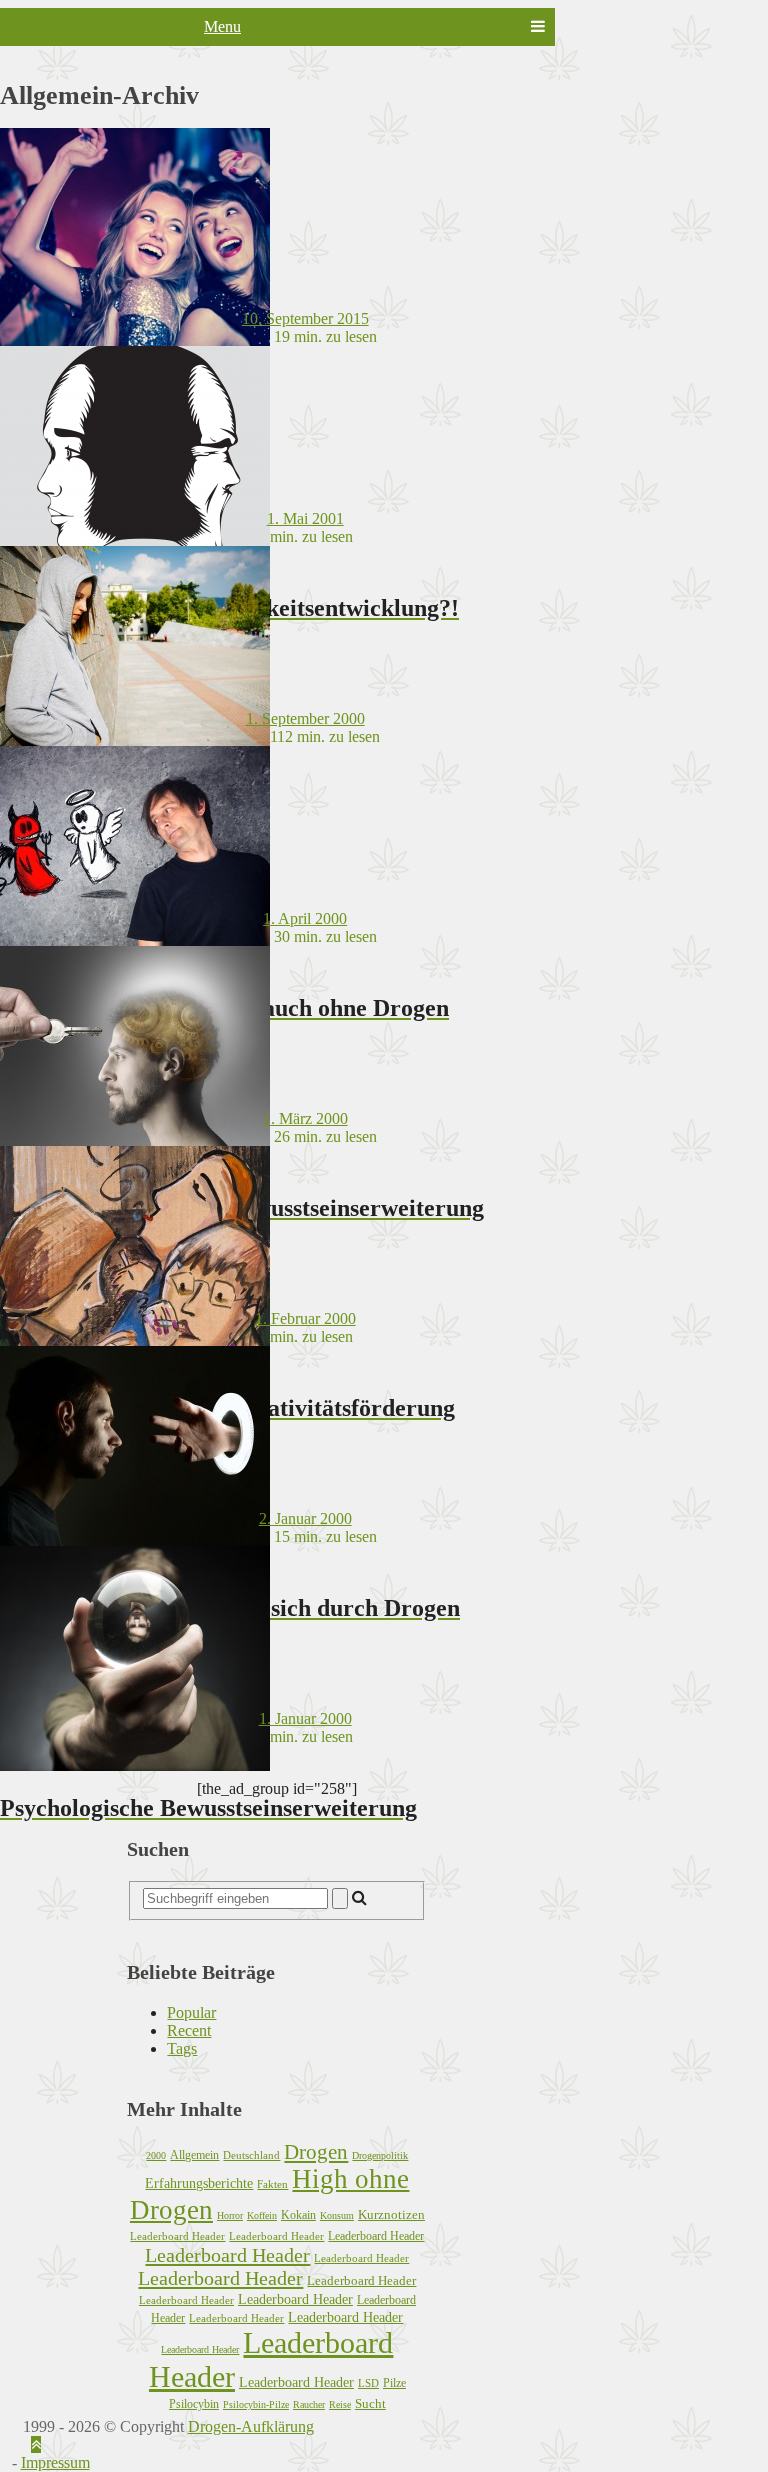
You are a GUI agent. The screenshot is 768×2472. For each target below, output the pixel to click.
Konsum (337, 2215)
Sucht (370, 2404)
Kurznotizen (391, 2215)
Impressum (55, 2462)
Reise (340, 2404)
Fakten (272, 2184)
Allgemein (194, 2155)
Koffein (262, 2215)
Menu (222, 26)
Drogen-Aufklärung (251, 2426)
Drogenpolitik (380, 2155)
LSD (368, 2383)
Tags (182, 2048)
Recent (189, 2030)
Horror (230, 2215)
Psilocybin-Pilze (256, 2404)
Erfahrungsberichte (199, 2183)
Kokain (298, 2215)
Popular (191, 2012)
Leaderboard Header (177, 2236)
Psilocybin (194, 2404)
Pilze (394, 2383)
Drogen (316, 2152)
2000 (156, 2155)
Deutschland (251, 2155)
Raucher (309, 2404)
